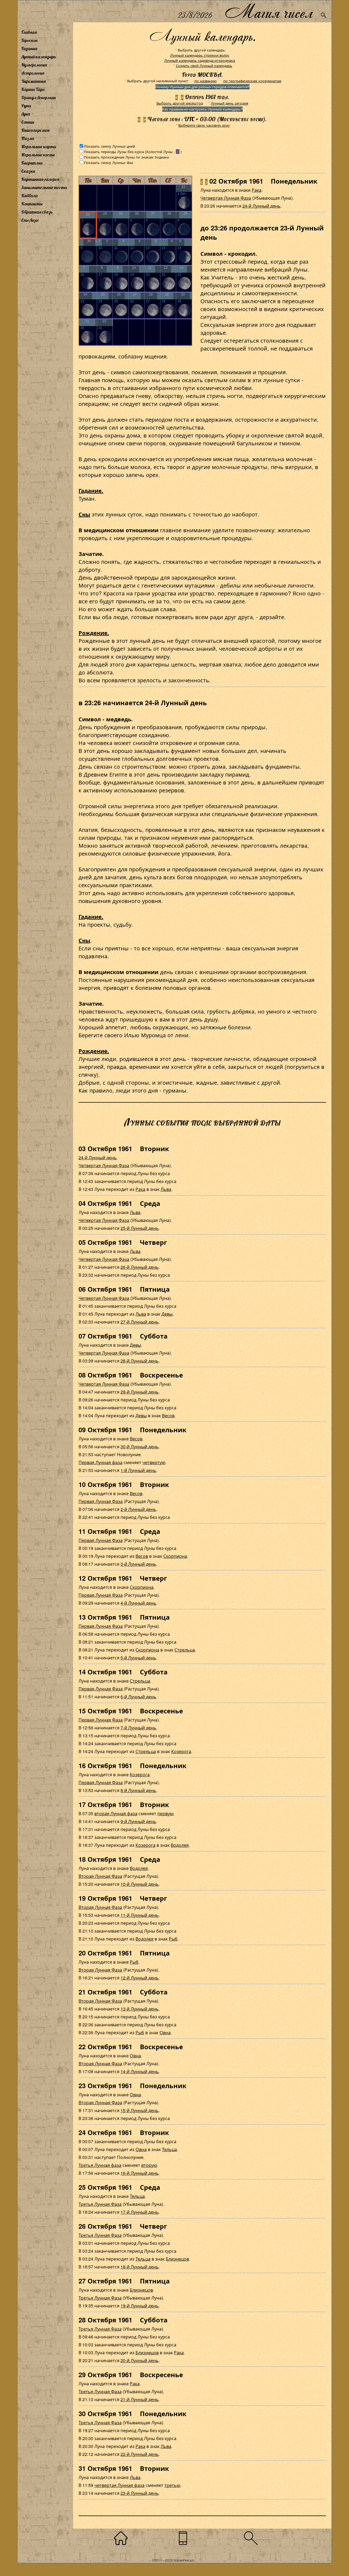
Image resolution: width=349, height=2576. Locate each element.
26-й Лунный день (140, 1267)
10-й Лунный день (140, 1884)
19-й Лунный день (140, 2306)
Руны (26, 106)
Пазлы (28, 138)
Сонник (28, 122)
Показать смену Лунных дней (109, 146)
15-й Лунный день (140, 2110)
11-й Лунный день (140, 1915)
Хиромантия (34, 81)
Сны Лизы (30, 220)
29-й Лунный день (140, 1392)
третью (172, 2485)
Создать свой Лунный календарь (204, 66)
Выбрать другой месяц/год (180, 103)
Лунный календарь (39, 57)
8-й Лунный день (138, 1790)
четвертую (154, 1462)
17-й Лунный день (140, 2212)
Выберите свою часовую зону (204, 125)
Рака (257, 190)
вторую (149, 2165)
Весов (168, 1415)
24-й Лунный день (261, 206)
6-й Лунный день (138, 1697)
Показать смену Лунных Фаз (109, 162)
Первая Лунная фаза (100, 1462)
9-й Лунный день (138, 1821)
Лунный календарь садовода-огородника (200, 60)
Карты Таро (33, 89)
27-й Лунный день (140, 1322)
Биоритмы (32, 163)
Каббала (29, 196)
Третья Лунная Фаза (100, 2204)
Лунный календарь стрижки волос (200, 55)
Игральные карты (39, 147)
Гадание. (91, 490)
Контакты (32, 204)
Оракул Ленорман (38, 98)
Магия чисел (269, 11)
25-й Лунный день (140, 1228)
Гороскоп (29, 40)
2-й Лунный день (138, 1509)
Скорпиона (175, 1556)
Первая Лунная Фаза (101, 1501)
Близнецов (177, 2259)
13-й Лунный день (140, 2009)
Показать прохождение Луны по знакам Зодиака (126, 157)
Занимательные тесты (44, 187)
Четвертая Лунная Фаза (226, 198)
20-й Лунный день (140, 2360)
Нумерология (34, 65)
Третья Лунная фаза (100, 2165)
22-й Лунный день (140, 2454)
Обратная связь (37, 212)
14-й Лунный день (140, 2071)
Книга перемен (35, 130)
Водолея (180, 1845)
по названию (206, 81)
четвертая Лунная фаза (119, 2485)
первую (165, 1813)
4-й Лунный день (138, 1603)
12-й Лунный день (140, 1978)
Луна (26, 114)
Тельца (169, 2149)
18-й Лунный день (140, 2267)
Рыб (173, 1939)
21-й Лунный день (140, 2399)
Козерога (181, 1751)
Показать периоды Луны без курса (114, 152)
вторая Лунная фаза (116, 1813)
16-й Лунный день (140, 2173)
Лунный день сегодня (229, 103)
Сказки (28, 171)
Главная (29, 32)
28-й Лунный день (140, 1361)
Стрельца (185, 1650)
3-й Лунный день (138, 1564)
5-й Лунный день (138, 1658)
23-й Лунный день (140, 2493)
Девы (167, 1314)
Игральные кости (38, 155)
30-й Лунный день (140, 1447)
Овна (165, 2032)
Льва (166, 1189)
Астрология (33, 73)
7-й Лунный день (138, 1728)
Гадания (29, 48)
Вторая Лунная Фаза (100, 1876)
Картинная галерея (40, 179)
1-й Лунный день (138, 1470)
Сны (84, 514)
